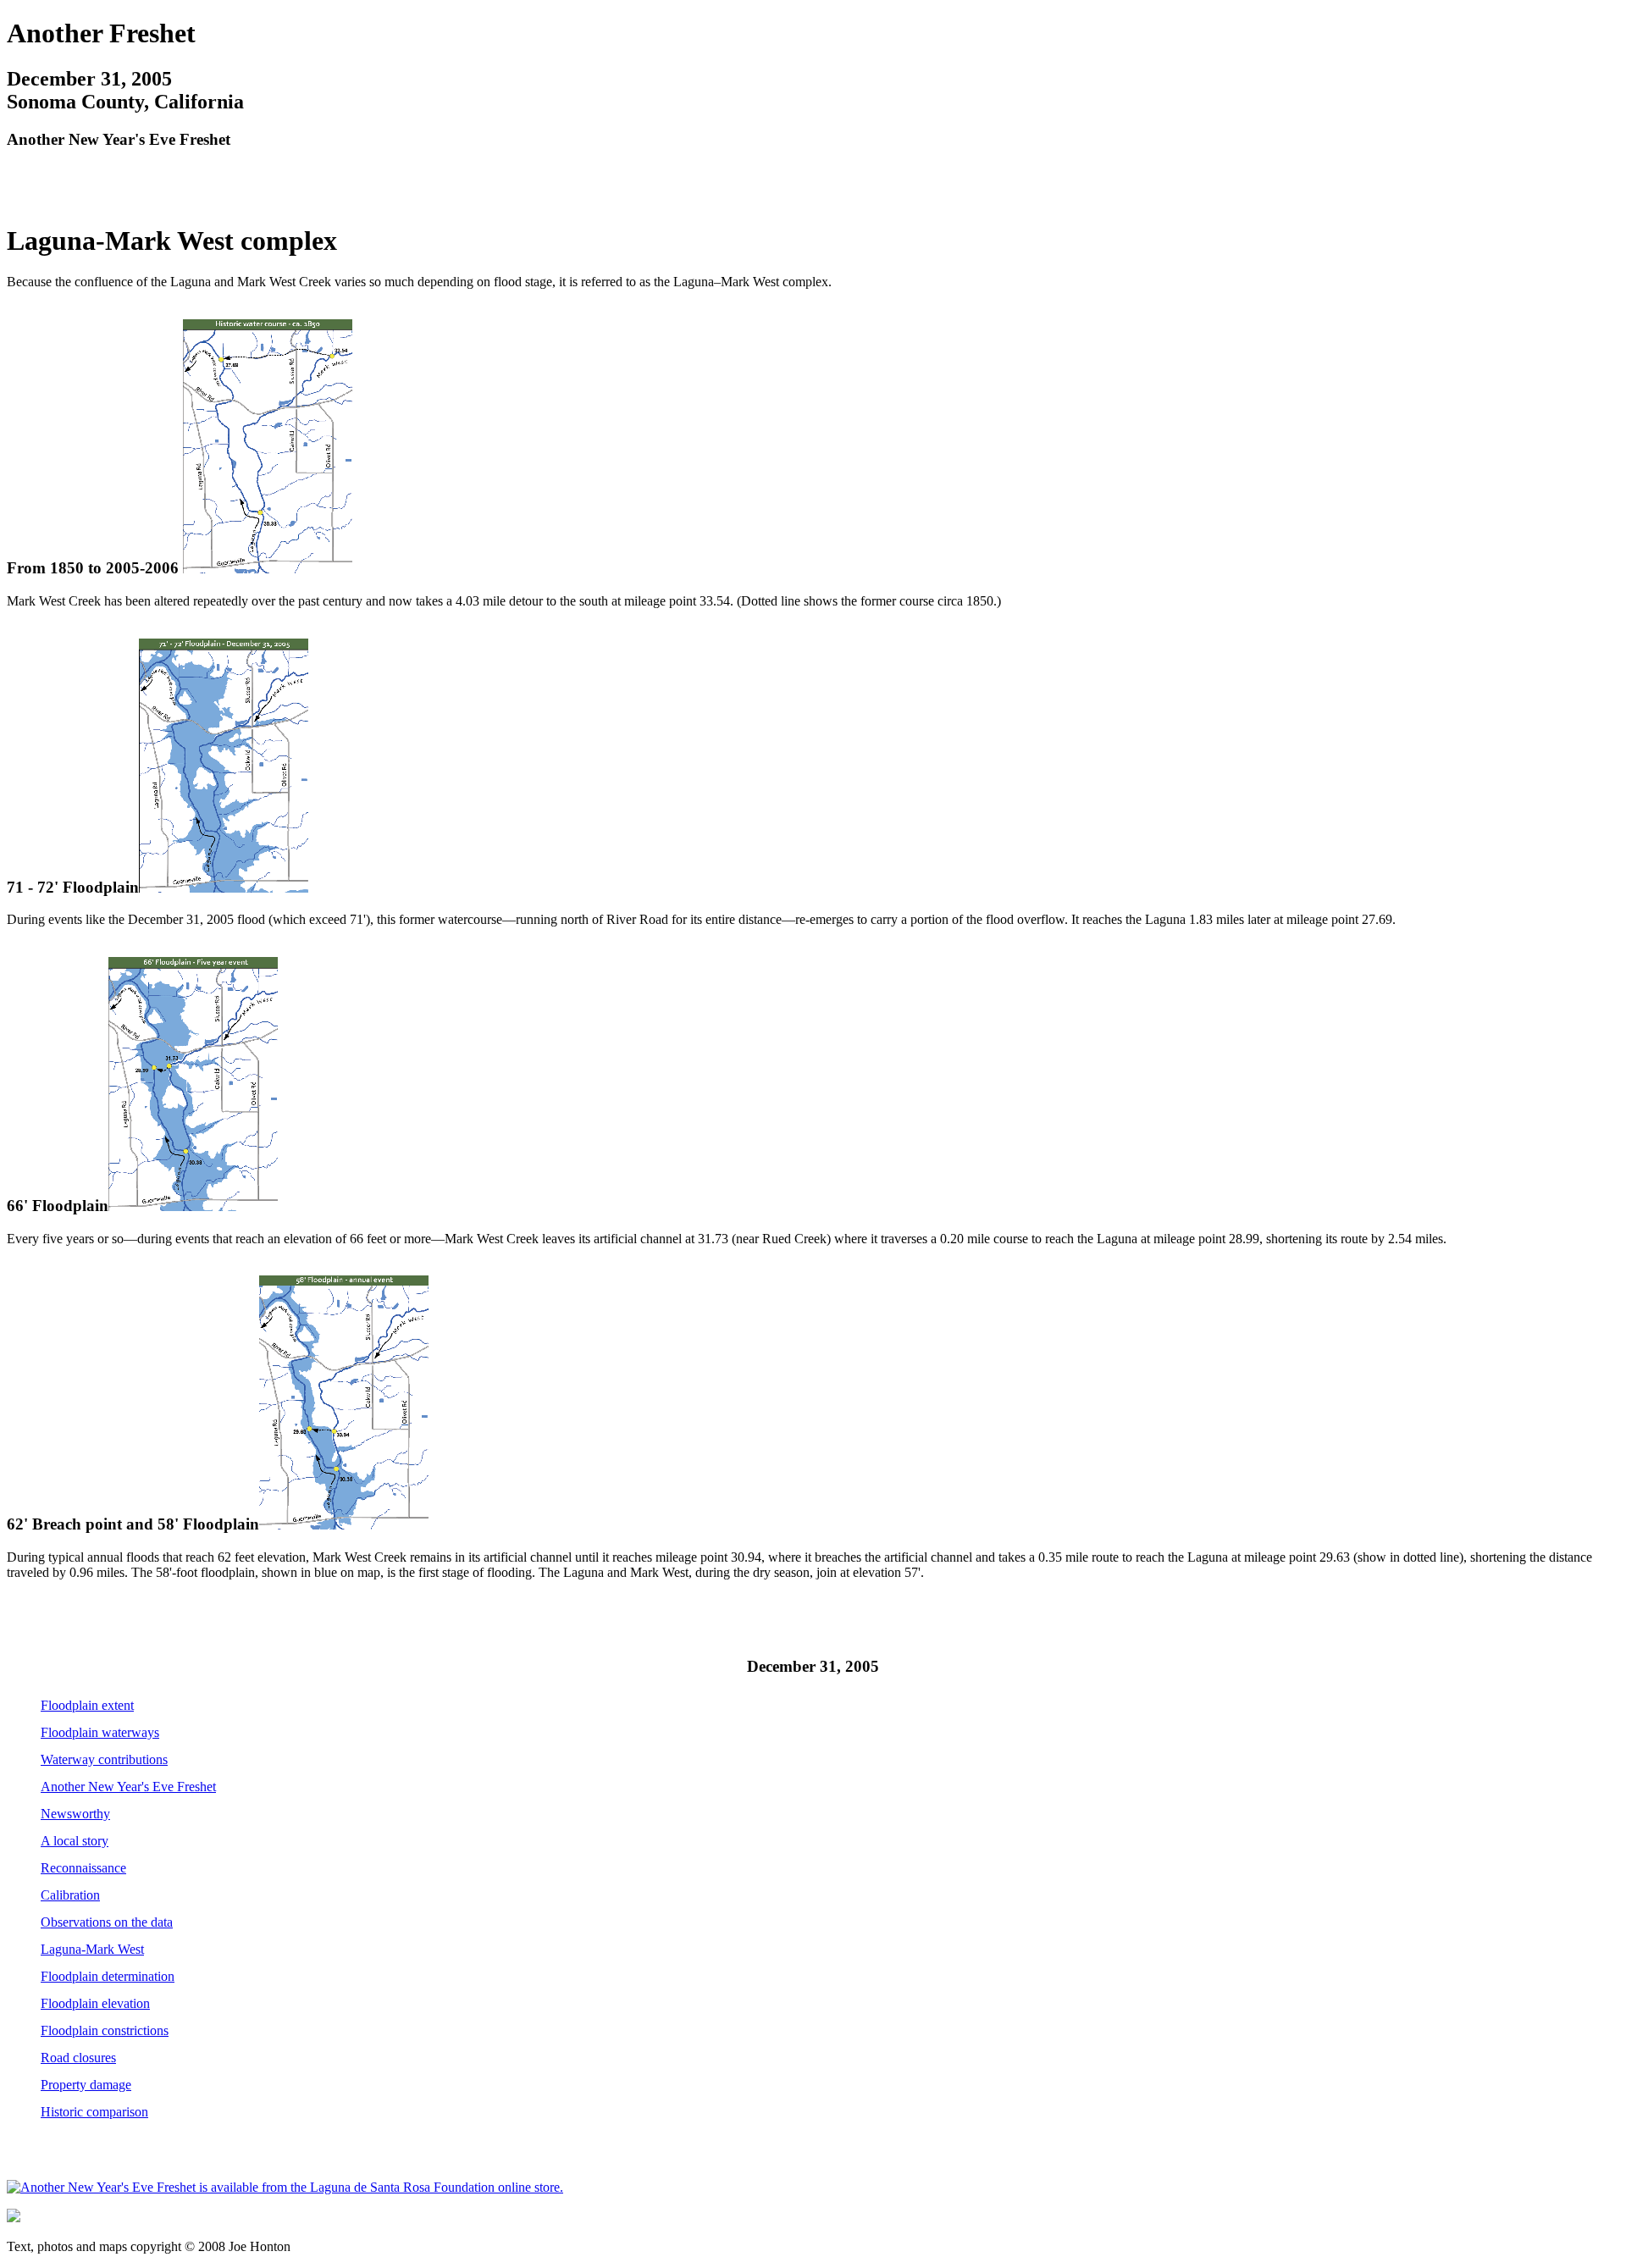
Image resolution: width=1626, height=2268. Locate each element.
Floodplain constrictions (105, 2030)
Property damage (86, 2085)
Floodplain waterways (100, 1732)
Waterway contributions (104, 1759)
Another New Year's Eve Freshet (128, 1787)
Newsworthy (75, 1814)
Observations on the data (107, 1922)
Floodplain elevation (95, 2003)
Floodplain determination (108, 1976)
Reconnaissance (83, 1868)
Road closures (78, 2058)
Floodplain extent (87, 1705)
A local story (75, 1841)
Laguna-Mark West (92, 1949)
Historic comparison (94, 2112)
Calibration (70, 1895)
